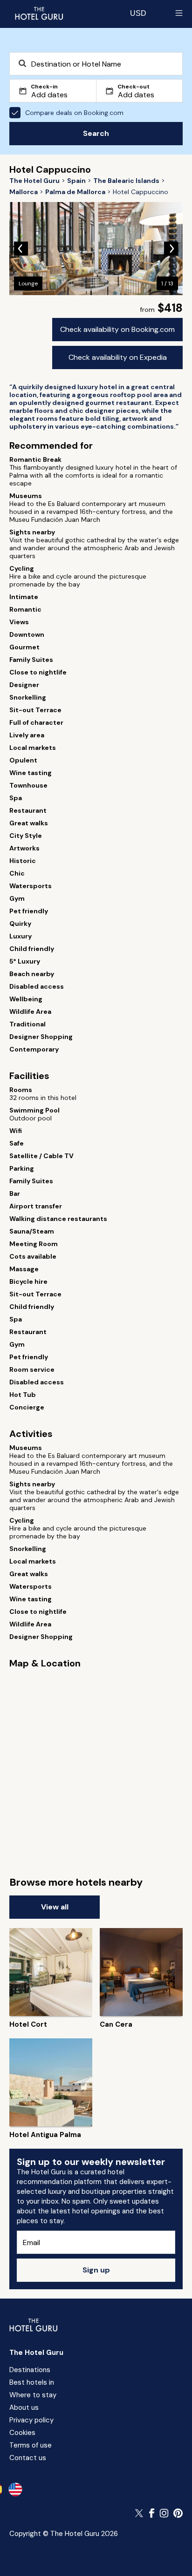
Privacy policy (31, 2420)
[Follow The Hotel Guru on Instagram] (164, 2513)
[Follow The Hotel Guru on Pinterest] (178, 2513)
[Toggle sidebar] (179, 13)
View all (55, 1907)
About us (24, 2407)
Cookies (22, 2433)
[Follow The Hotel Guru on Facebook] (152, 2513)
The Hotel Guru (36, 2353)
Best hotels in (32, 2382)
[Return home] (39, 13)
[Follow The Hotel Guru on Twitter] (140, 2513)
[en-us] (15, 2489)
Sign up (96, 2270)
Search (96, 133)
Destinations (30, 2370)
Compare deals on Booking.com (74, 113)
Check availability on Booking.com (117, 329)
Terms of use (31, 2445)
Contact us (28, 2458)
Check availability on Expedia (118, 357)
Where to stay (33, 2395)
